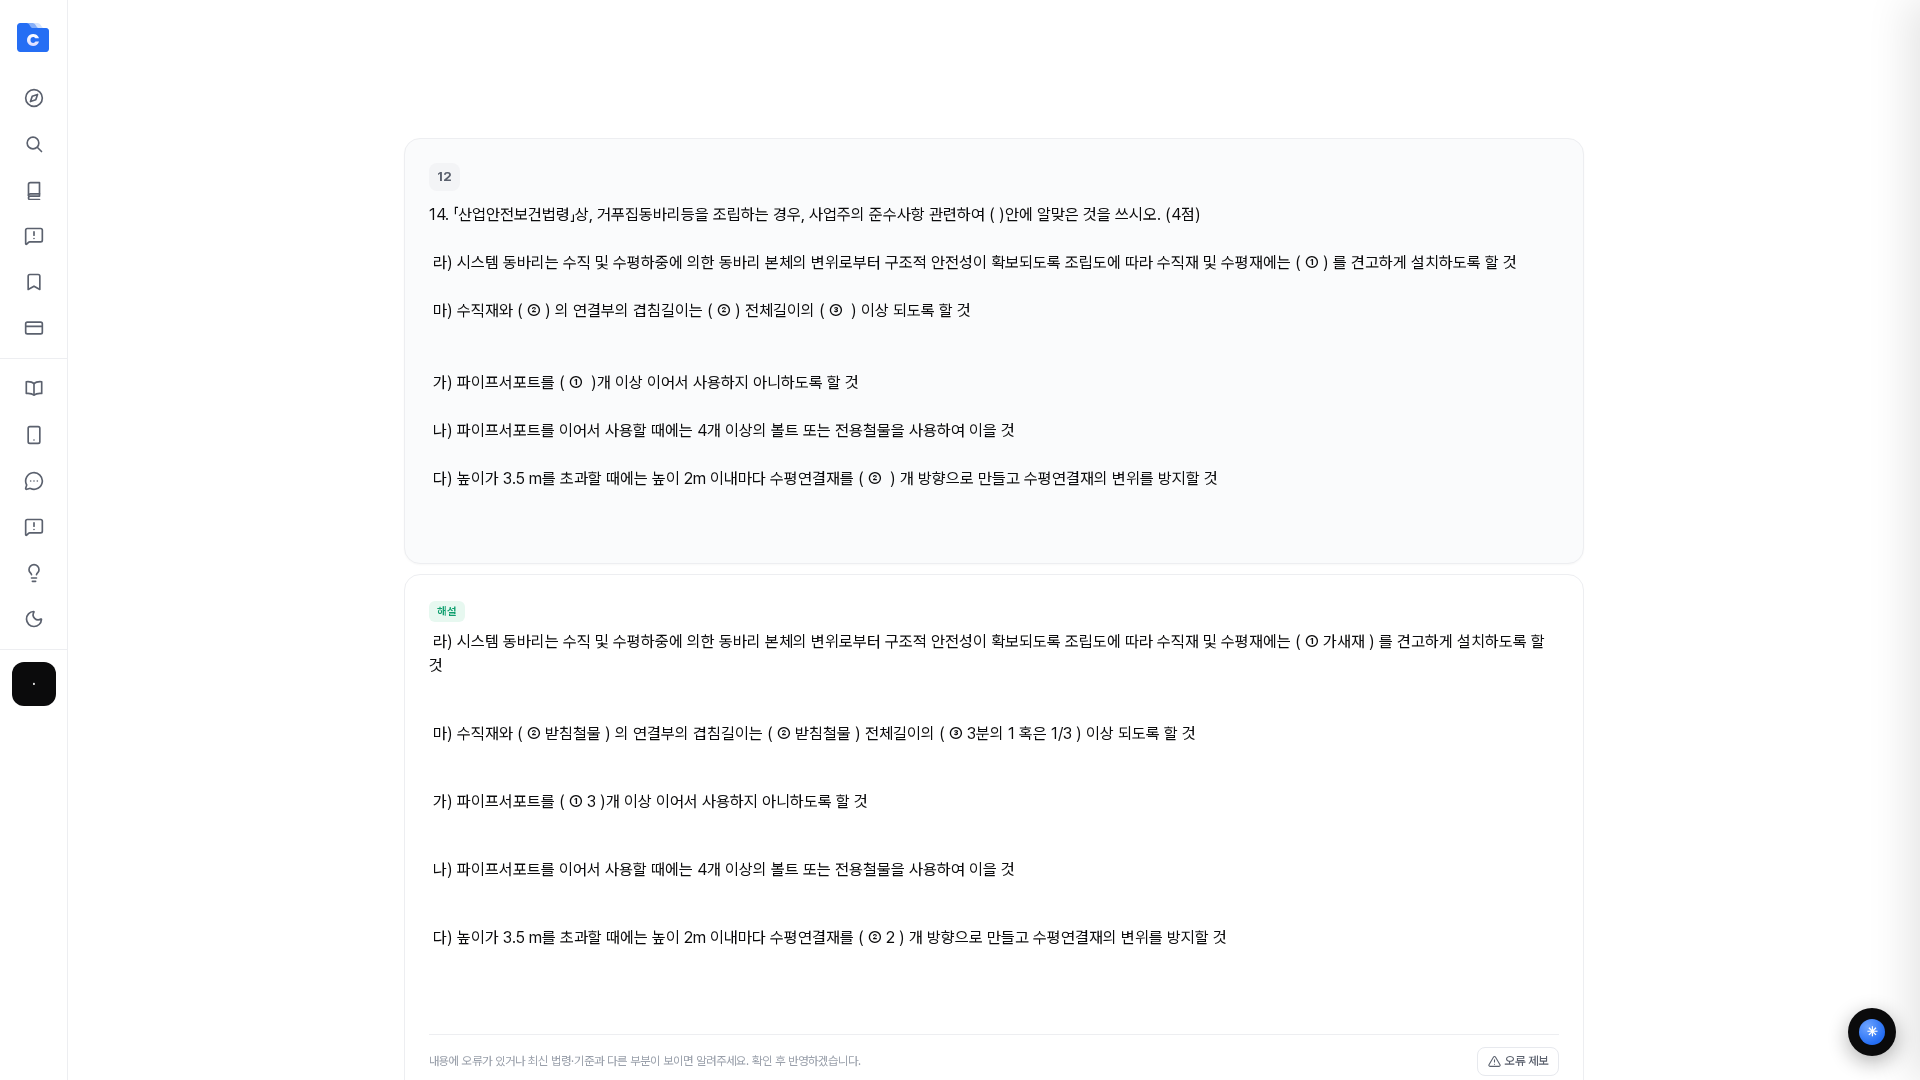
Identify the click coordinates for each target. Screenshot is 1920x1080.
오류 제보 (1526, 1061)
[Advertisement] (994, 78)
